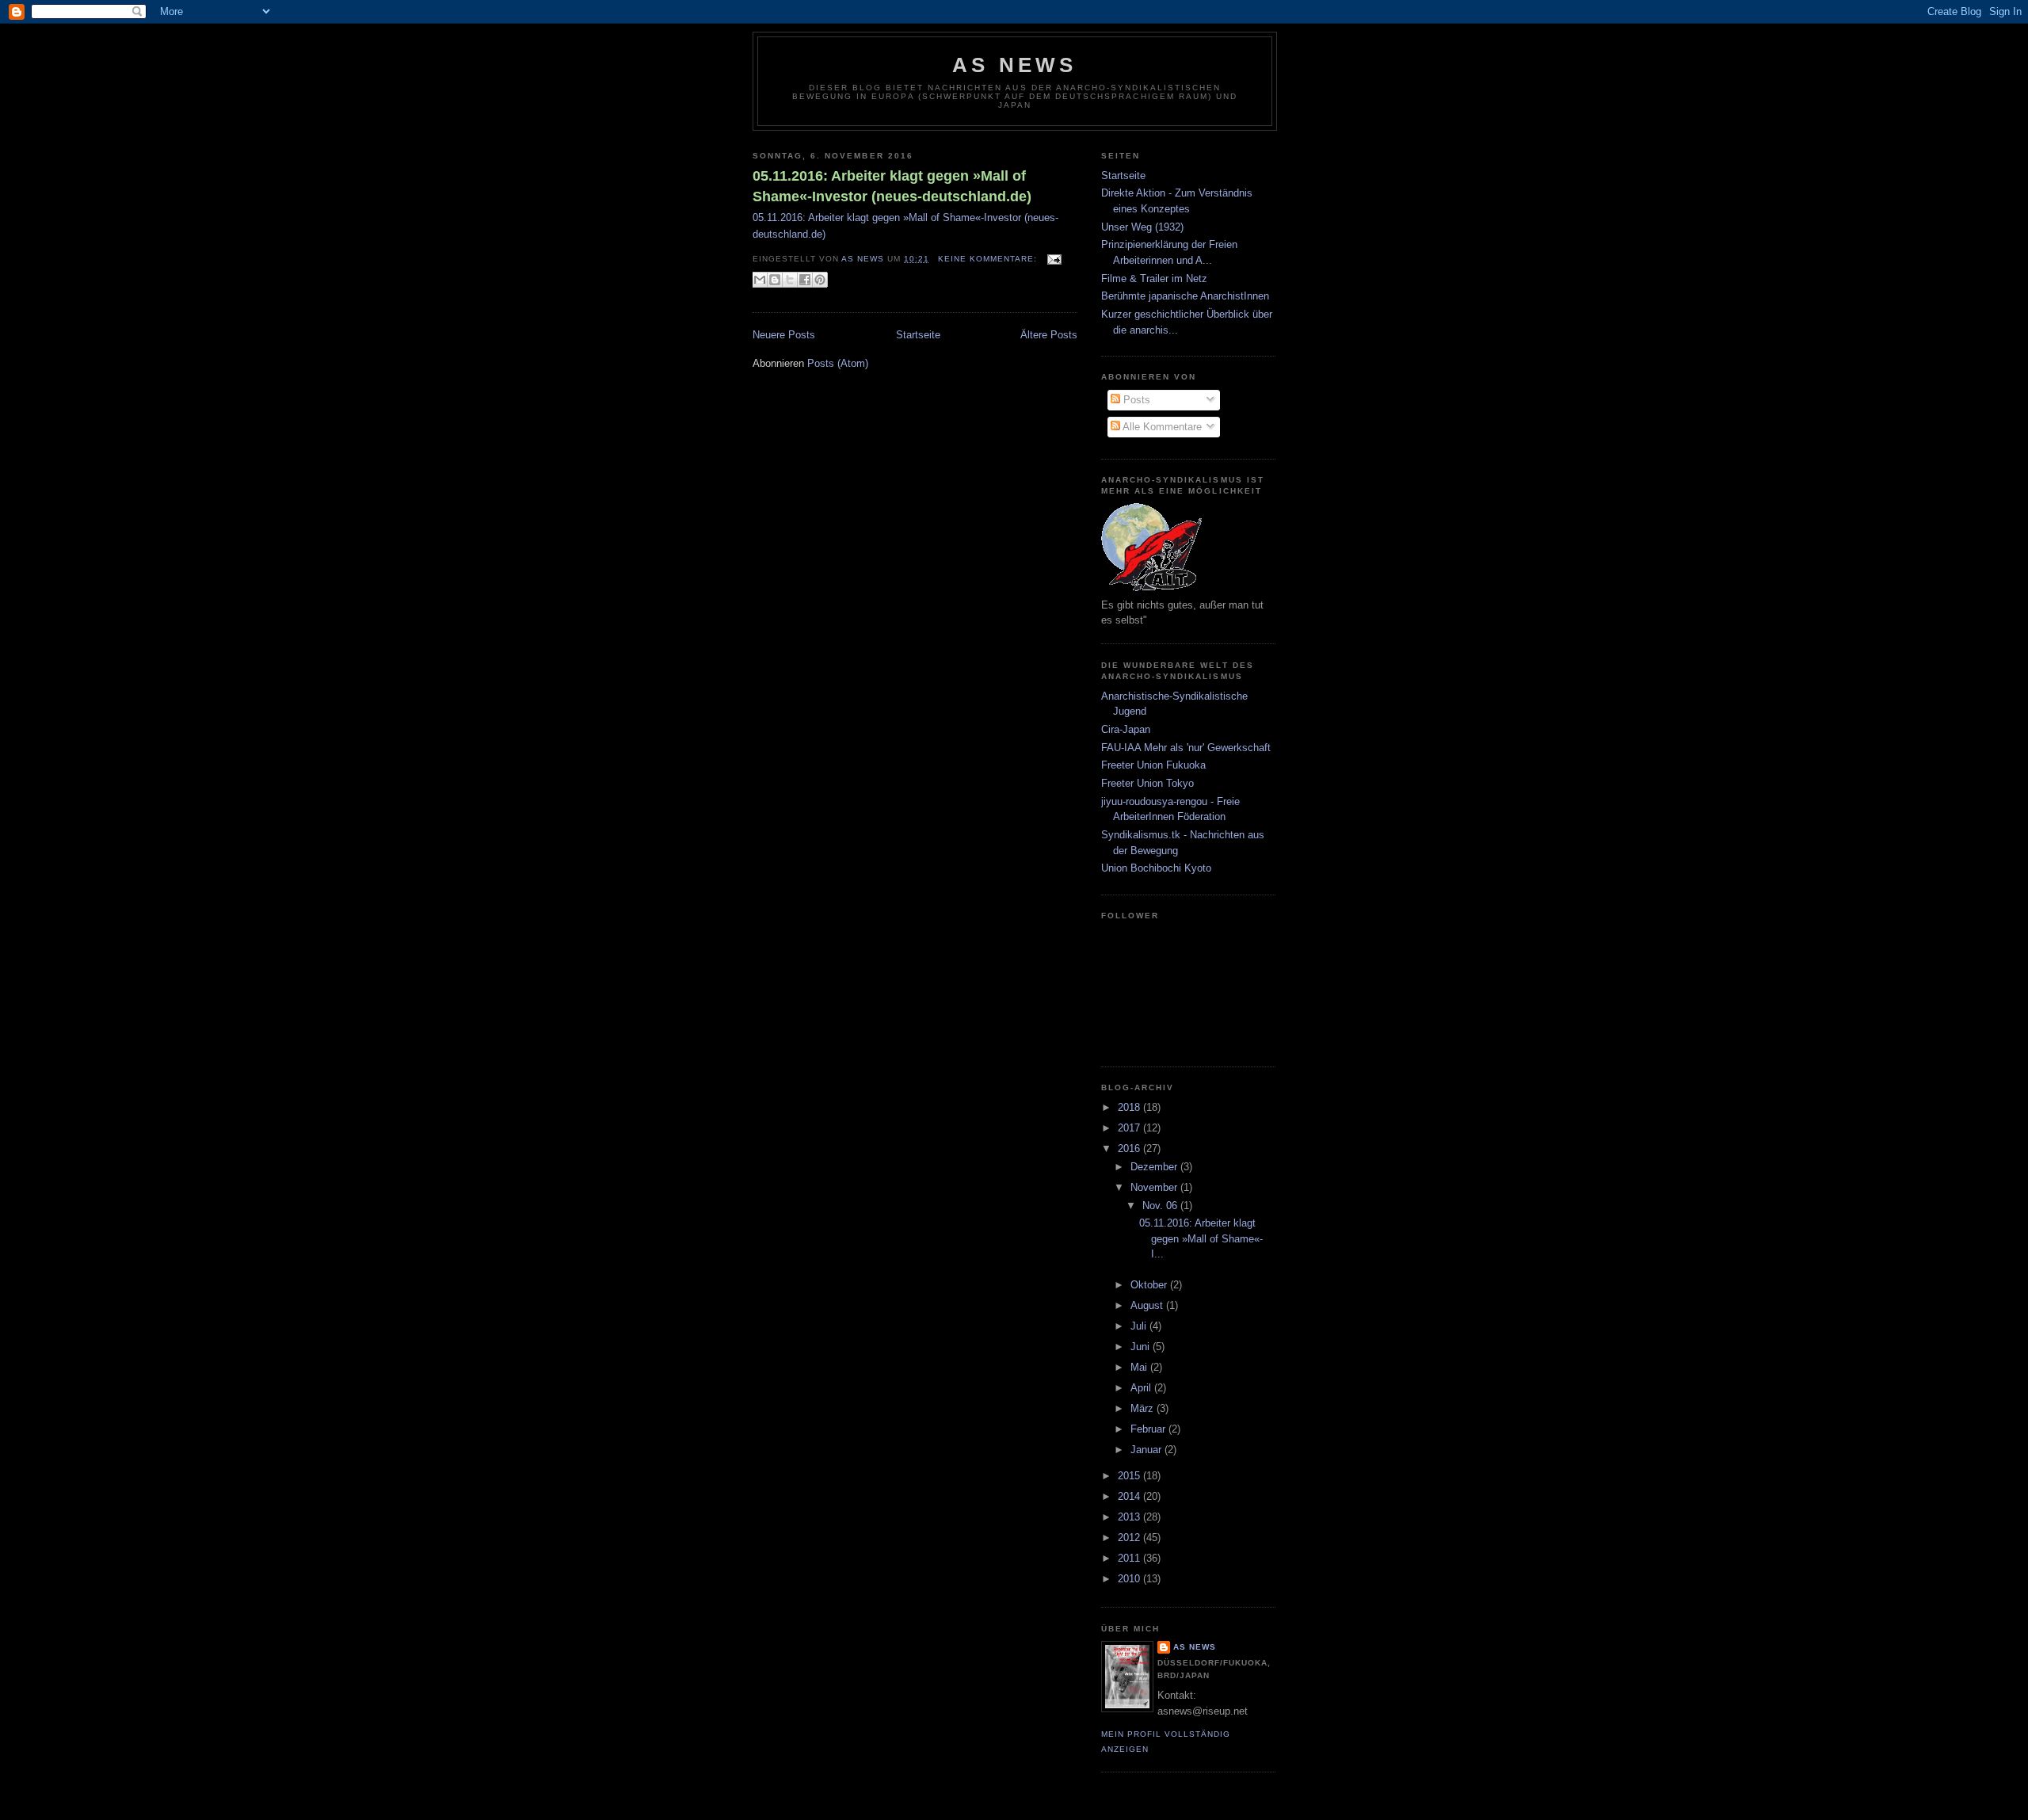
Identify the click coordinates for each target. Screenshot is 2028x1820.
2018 (1130, 1107)
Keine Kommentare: (989, 259)
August (1148, 1305)
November (1155, 1187)
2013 (1130, 1517)
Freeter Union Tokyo (1147, 783)
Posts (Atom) (838, 363)
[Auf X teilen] (790, 280)
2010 (1130, 1579)
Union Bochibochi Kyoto (1156, 868)
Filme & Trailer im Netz (1154, 279)
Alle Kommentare (1161, 427)
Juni (1142, 1347)
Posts (1135, 400)
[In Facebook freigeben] (805, 280)
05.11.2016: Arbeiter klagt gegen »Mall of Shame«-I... (1201, 1238)
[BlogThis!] (775, 280)
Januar (1147, 1450)
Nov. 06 (1161, 1206)
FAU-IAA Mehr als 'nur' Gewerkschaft (1186, 748)
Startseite (918, 335)
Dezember (1155, 1167)
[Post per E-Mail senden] (1052, 259)
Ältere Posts (1049, 335)
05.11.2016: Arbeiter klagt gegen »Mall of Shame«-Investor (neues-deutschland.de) (892, 186)
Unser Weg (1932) (1142, 227)
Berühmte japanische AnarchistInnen (1185, 296)
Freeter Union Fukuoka (1153, 765)
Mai (1140, 1367)
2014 (1130, 1496)
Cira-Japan (1126, 729)
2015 (1130, 1476)
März (1144, 1408)
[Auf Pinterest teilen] (820, 280)
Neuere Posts (784, 335)
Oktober (1150, 1285)
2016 (1130, 1148)
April (1142, 1388)
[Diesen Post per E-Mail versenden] (760, 280)
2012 (1130, 1538)
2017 (1130, 1128)
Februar (1149, 1429)
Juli (1140, 1326)
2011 (1130, 1558)
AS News (1014, 65)
